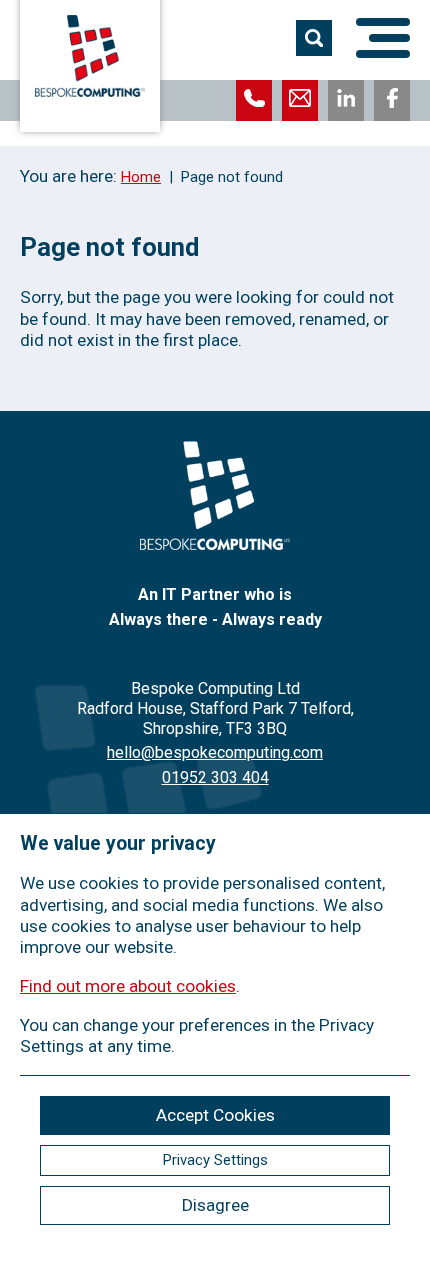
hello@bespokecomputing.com (215, 752)
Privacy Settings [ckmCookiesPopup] (215, 1160)
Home (141, 177)
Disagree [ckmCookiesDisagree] (215, 1205)
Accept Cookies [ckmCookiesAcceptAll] (215, 1115)
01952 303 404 (215, 777)
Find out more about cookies (128, 986)
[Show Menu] (383, 38)
